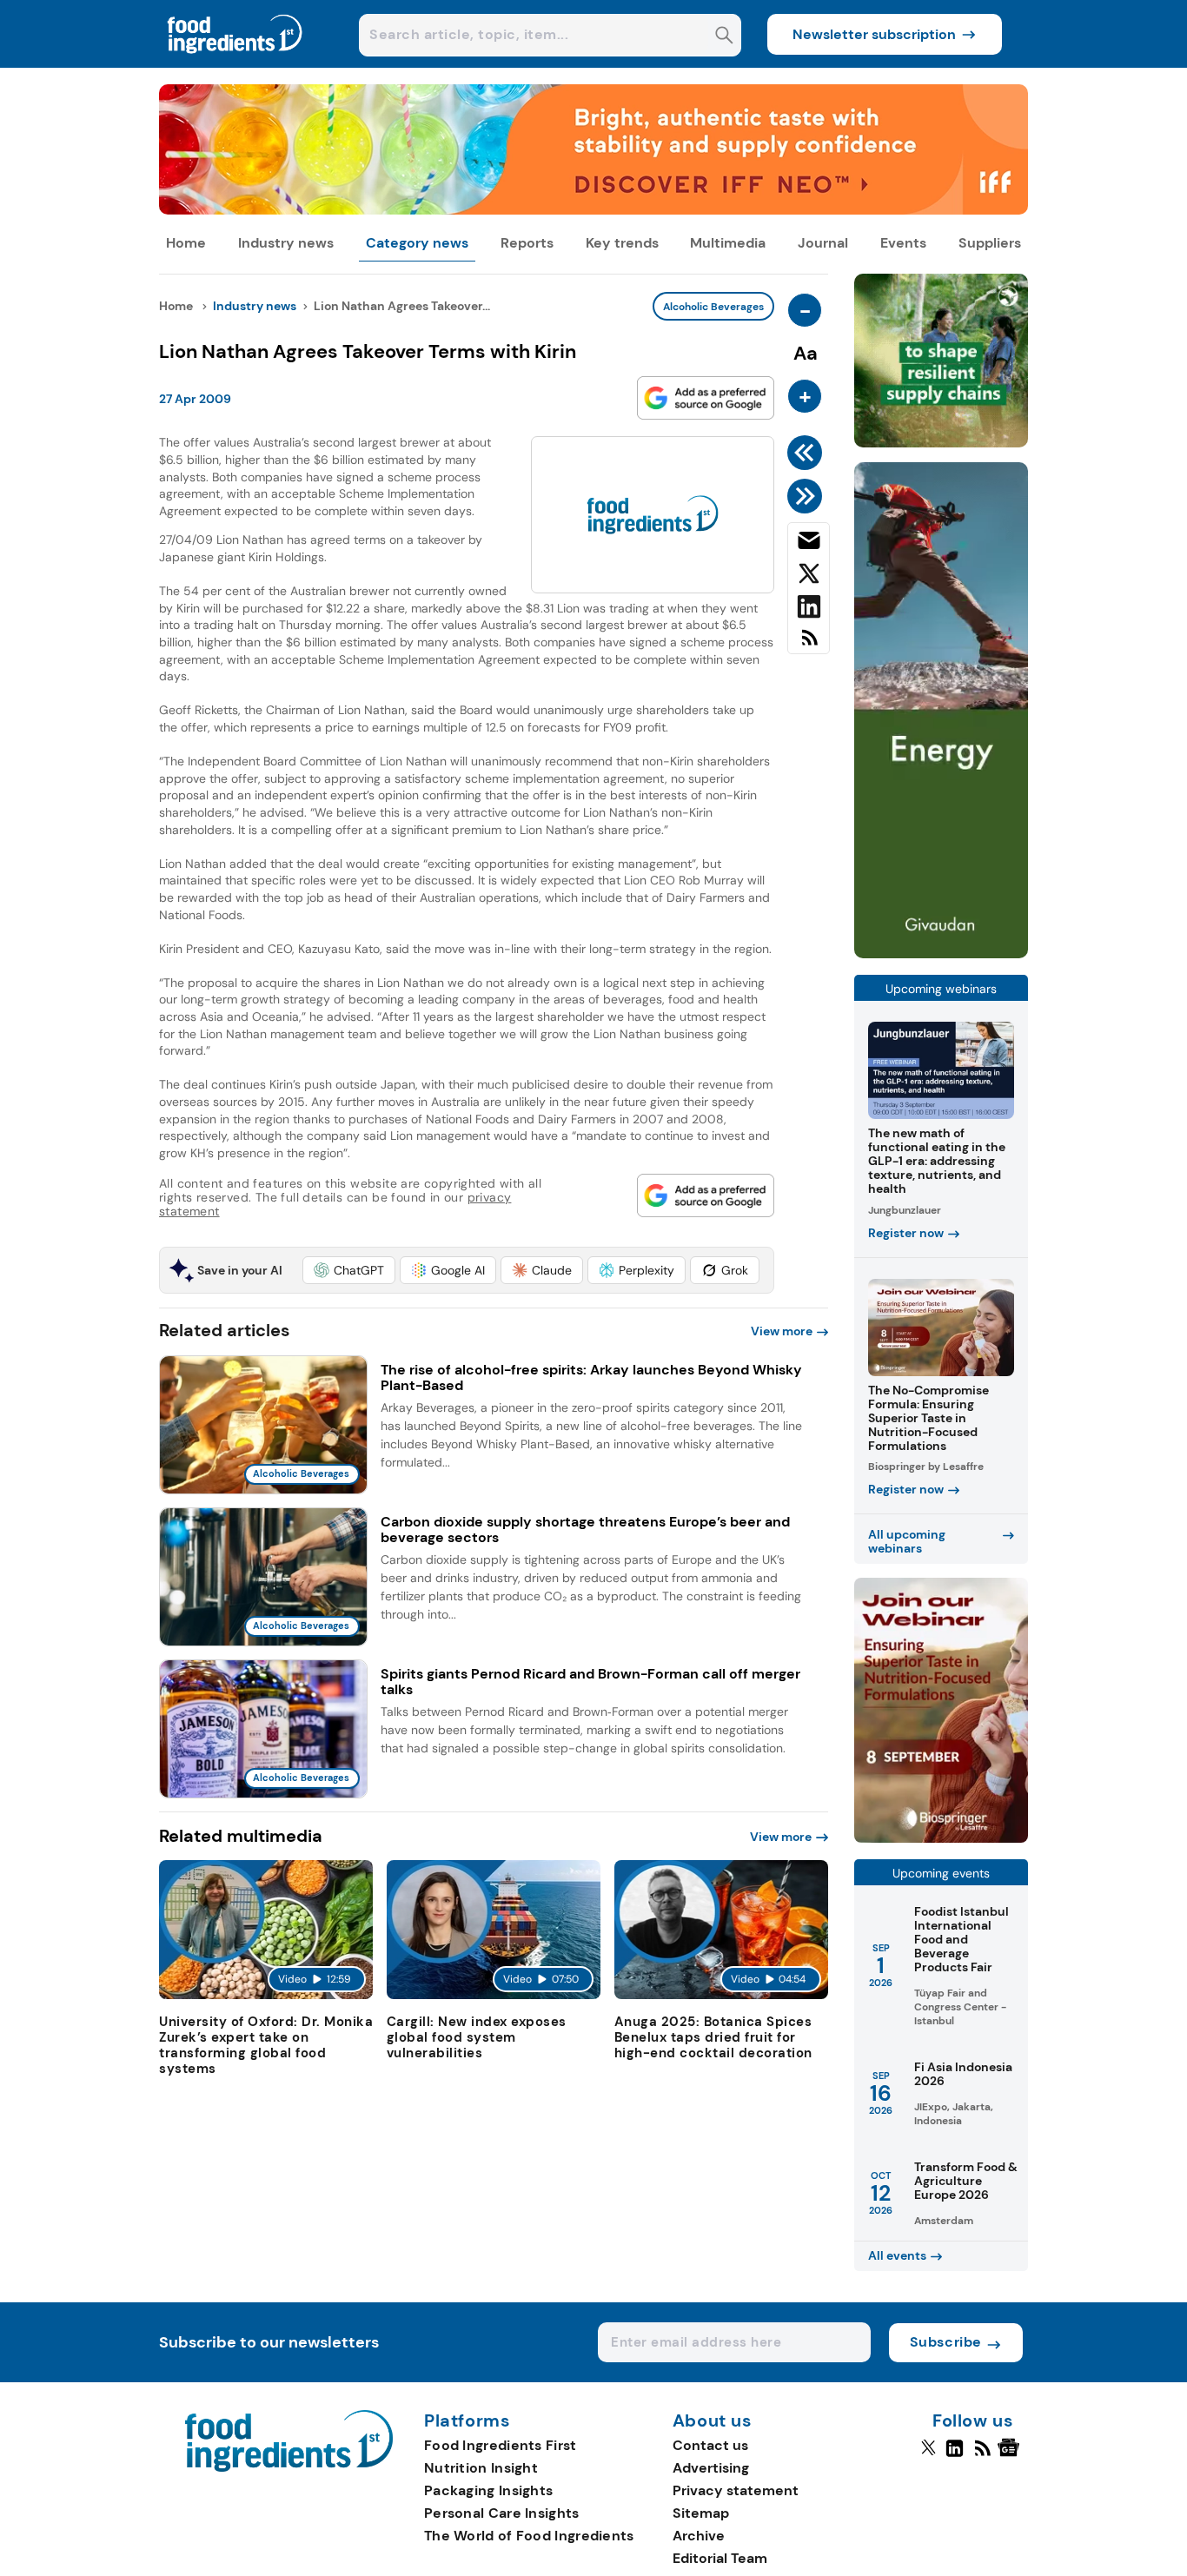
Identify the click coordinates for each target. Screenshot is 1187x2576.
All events (897, 2255)
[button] (349, 1270)
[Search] (724, 37)
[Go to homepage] (289, 2467)
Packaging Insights (488, 2490)
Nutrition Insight (481, 2468)
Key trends (622, 243)
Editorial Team (720, 2558)
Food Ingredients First (501, 2445)
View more (782, 1331)
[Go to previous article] (808, 453)
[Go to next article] (808, 496)
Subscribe (946, 2342)
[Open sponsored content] (593, 210)
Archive (699, 2536)
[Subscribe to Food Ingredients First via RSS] (809, 644)
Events (903, 243)
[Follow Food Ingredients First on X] (928, 2455)
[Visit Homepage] (235, 63)
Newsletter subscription (874, 34)
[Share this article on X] (809, 577)
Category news (417, 243)
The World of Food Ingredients (529, 2536)
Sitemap (701, 2513)
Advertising (711, 2468)
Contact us (710, 2445)
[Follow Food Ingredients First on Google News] (1011, 2455)
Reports (527, 243)
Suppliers (990, 243)
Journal (823, 243)
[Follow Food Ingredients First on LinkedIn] (955, 2455)
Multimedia (728, 243)
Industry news (286, 243)
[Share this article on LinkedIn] (809, 610)
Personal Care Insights (502, 2513)
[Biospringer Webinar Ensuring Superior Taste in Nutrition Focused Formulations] (941, 1838)
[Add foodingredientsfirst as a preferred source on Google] (706, 398)
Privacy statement (736, 2490)
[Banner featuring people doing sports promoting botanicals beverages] (941, 954)
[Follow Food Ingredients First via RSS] (982, 2455)
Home (186, 243)
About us (713, 2421)
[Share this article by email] (809, 544)
